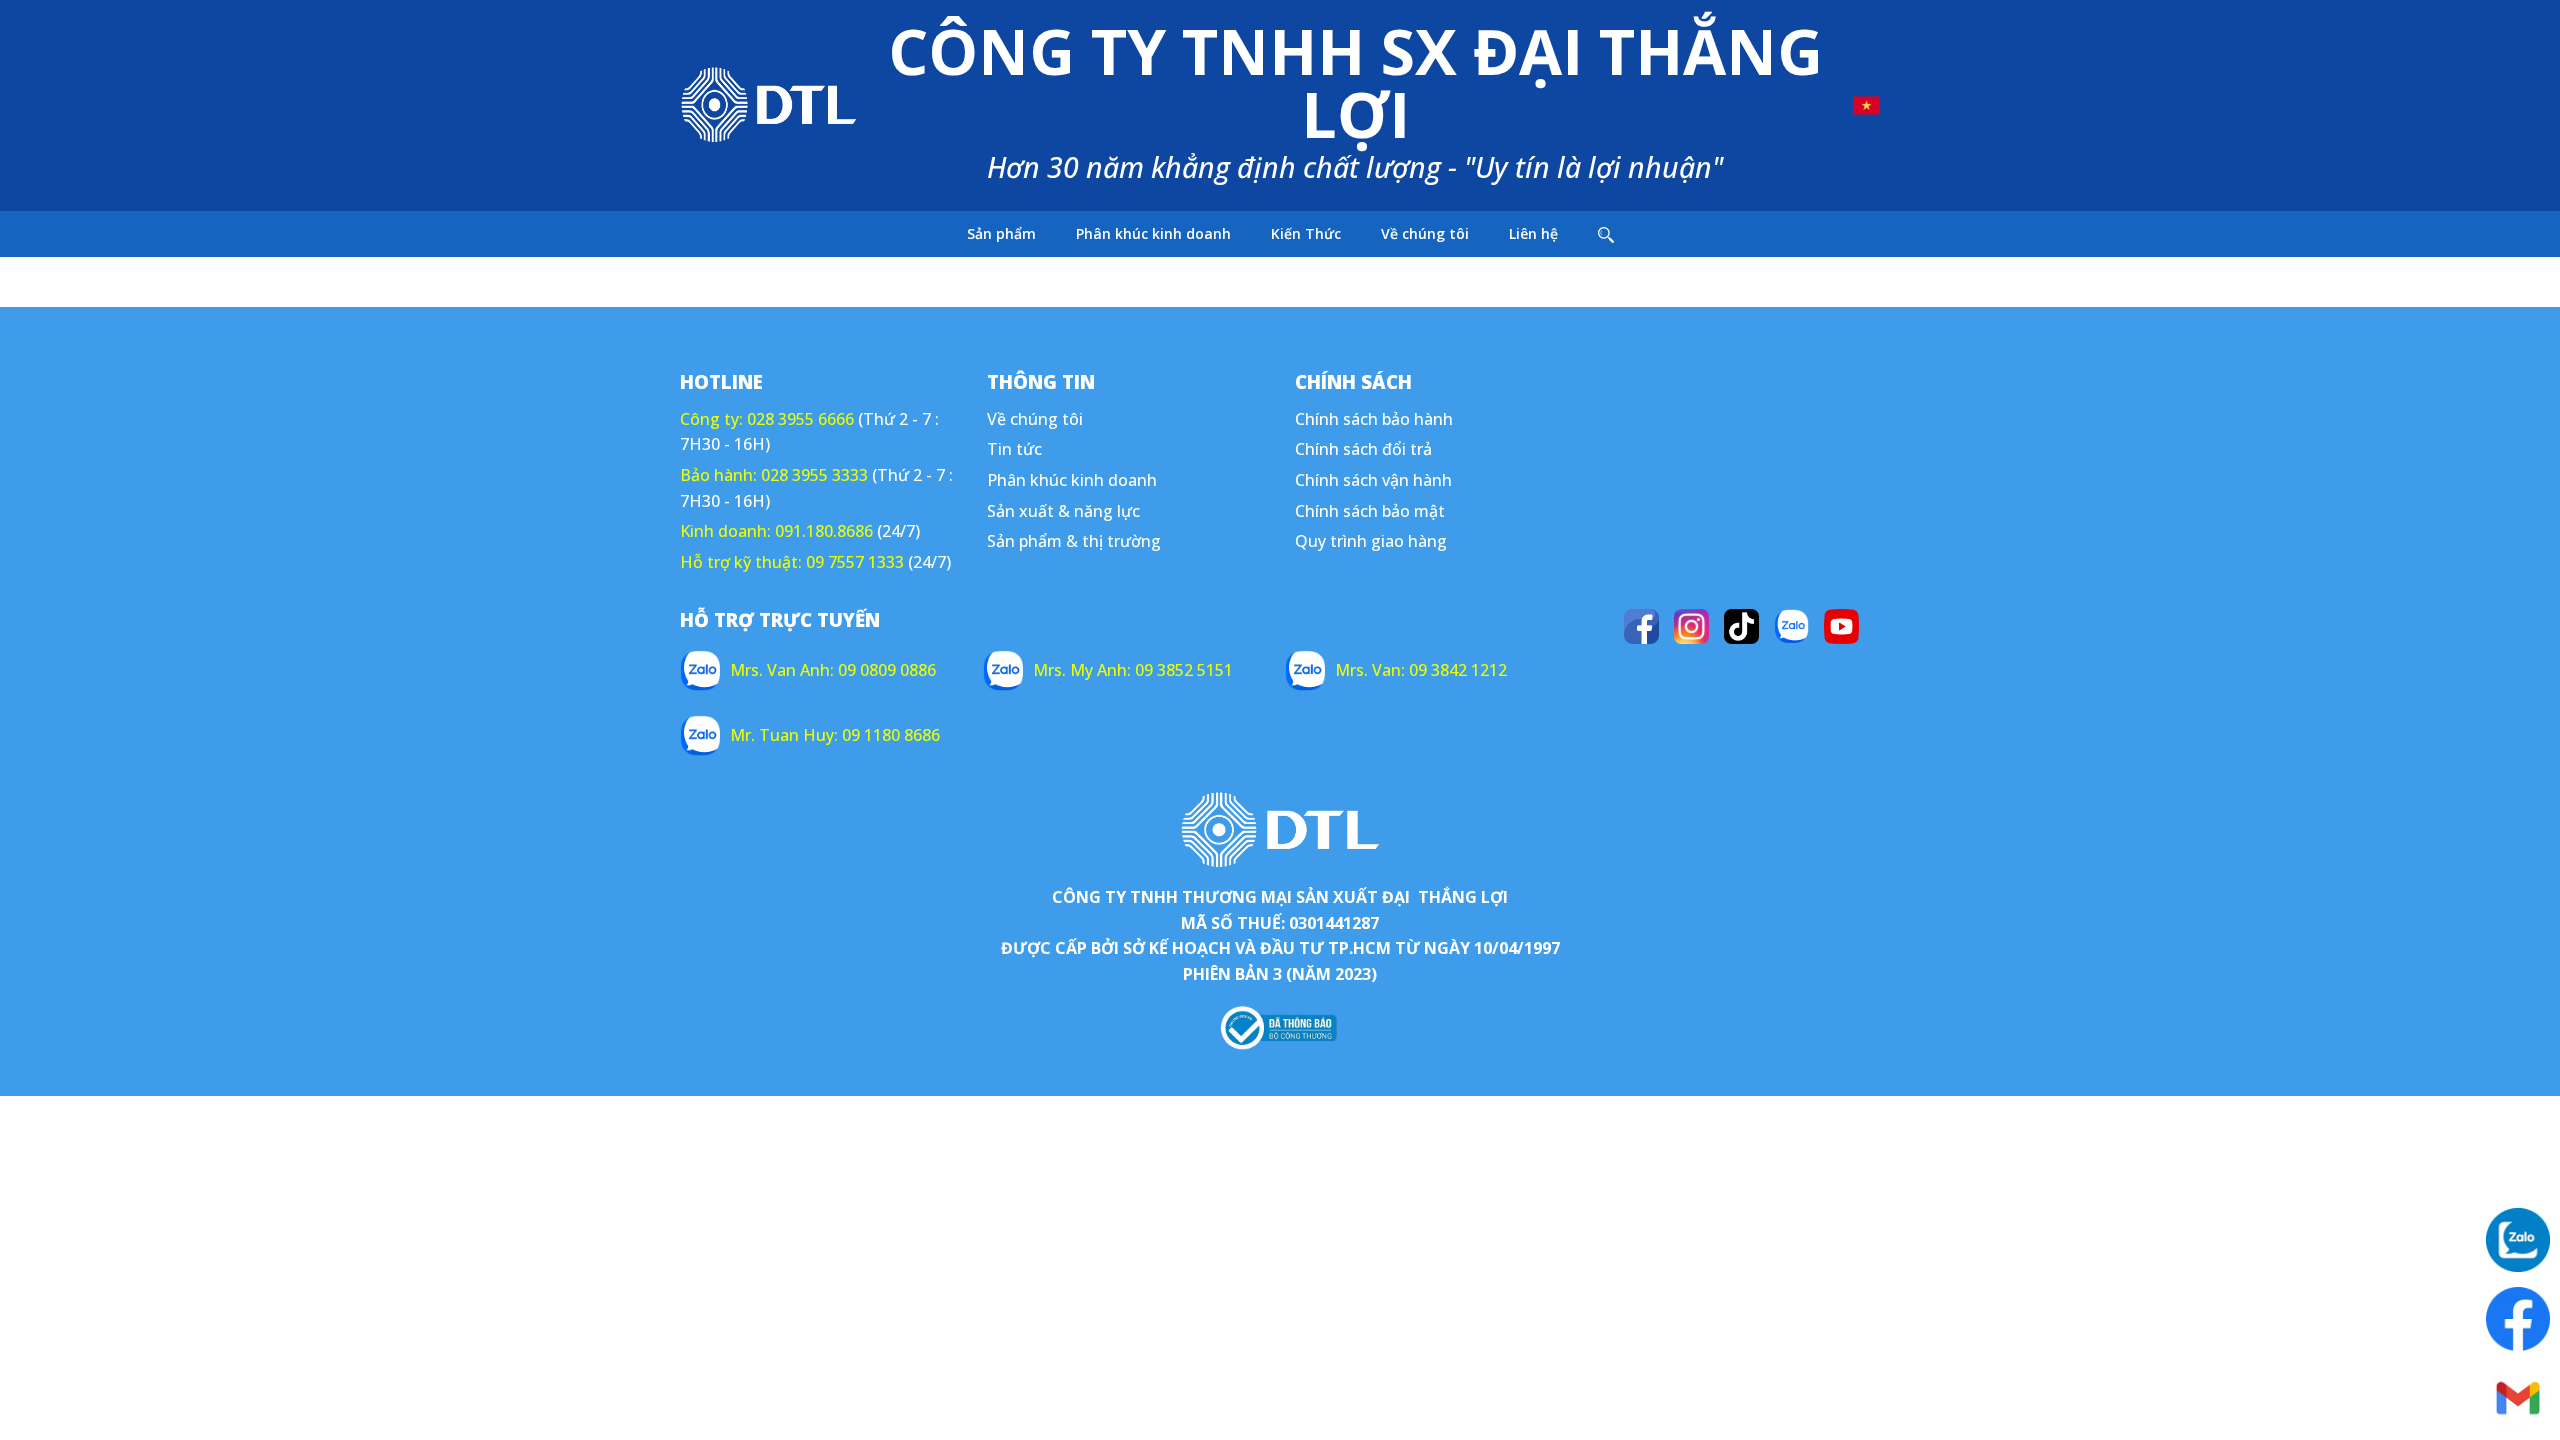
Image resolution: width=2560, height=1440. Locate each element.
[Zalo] (1791, 626)
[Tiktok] (1741, 626)
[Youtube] (1841, 626)
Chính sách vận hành (1373, 480)
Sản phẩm (1001, 233)
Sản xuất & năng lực (1063, 511)
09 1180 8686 (891, 735)
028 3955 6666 (800, 419)
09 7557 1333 (855, 562)
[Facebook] (1641, 626)
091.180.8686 (824, 531)
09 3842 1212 (1458, 670)
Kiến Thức (1306, 233)
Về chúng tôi (1425, 233)
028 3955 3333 (814, 475)
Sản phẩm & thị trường (1074, 541)
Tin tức (1014, 449)
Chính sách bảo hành (1374, 419)
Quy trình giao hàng (1371, 541)
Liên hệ (1533, 233)
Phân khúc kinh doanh (1153, 233)
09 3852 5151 (1184, 670)
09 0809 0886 (887, 670)
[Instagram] (1691, 626)
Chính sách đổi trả (1363, 449)
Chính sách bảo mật (1370, 511)
